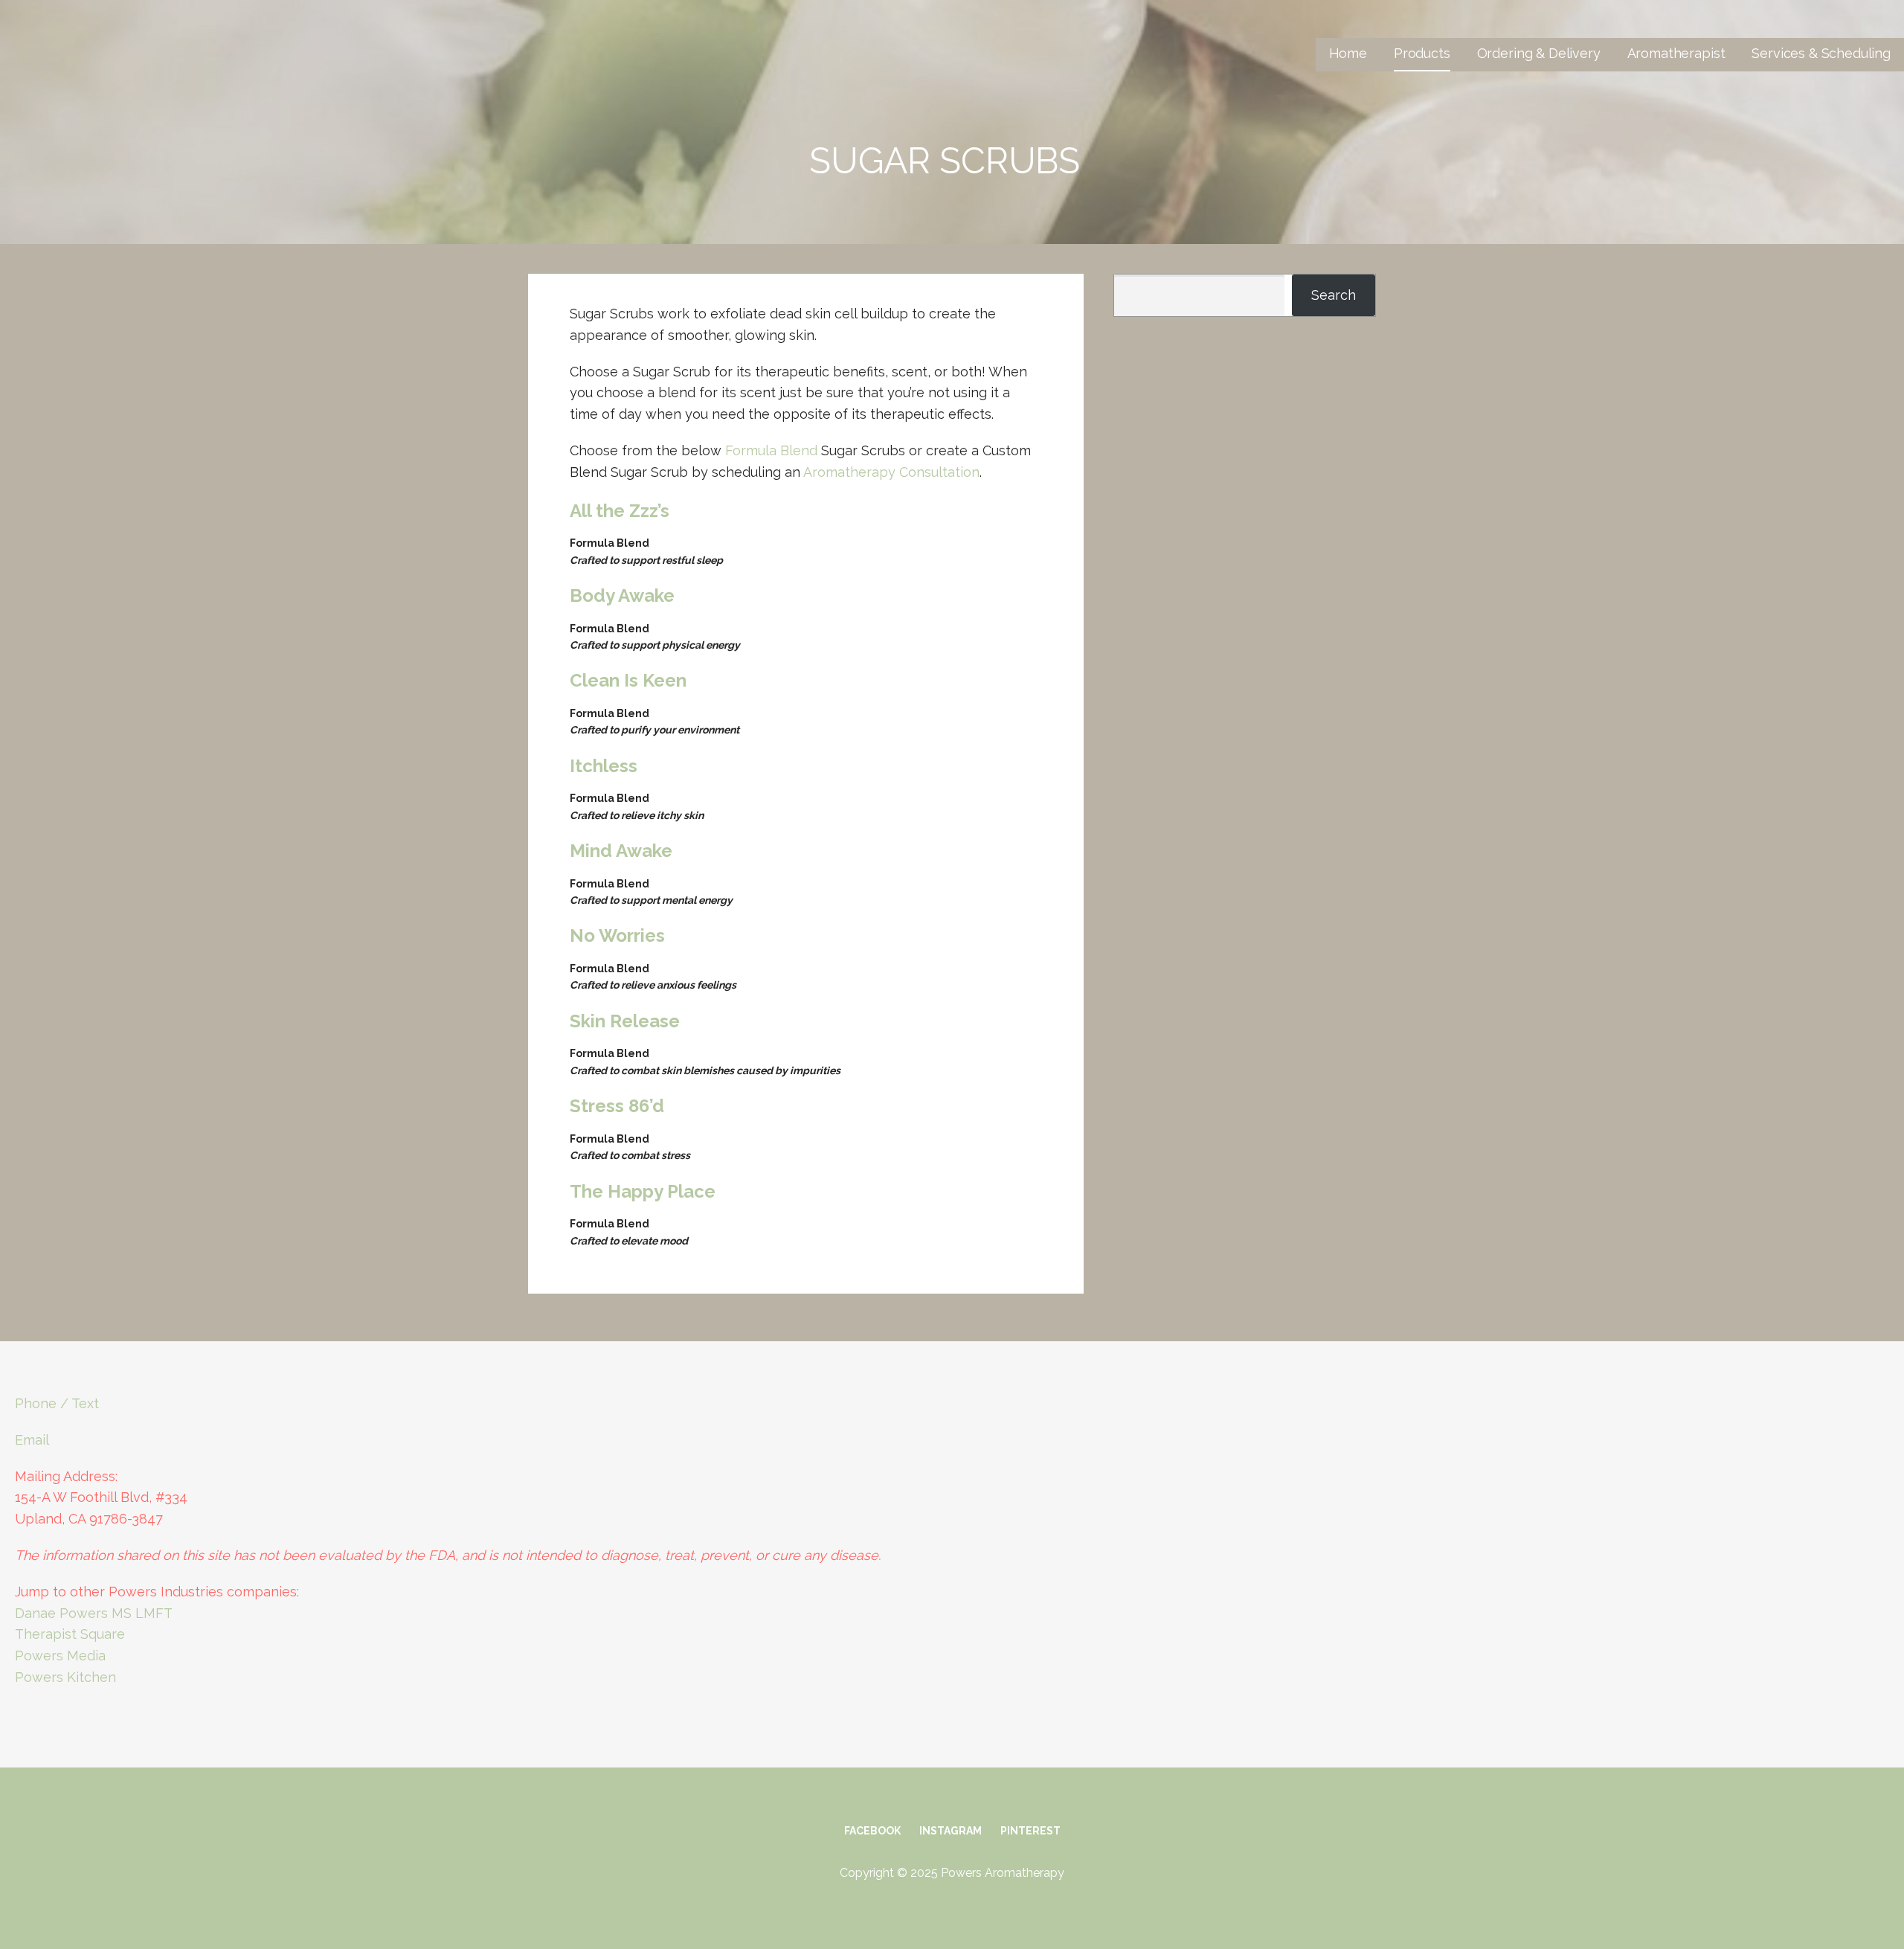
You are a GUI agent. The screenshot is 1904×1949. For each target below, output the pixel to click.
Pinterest (1030, 1831)
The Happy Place (643, 1191)
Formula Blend (771, 450)
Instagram (951, 1831)
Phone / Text (57, 1403)
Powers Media (60, 1656)
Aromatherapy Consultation (891, 472)
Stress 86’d (617, 1106)
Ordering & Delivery (1539, 53)
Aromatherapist (1676, 53)
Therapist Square (70, 1634)
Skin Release (625, 1021)
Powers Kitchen (65, 1677)
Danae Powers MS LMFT (94, 1613)
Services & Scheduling (1821, 53)
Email (32, 1440)
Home (1348, 53)
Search (1334, 295)
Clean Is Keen (628, 680)
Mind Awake (621, 851)
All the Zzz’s (620, 511)
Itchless (604, 766)
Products (1422, 53)
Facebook (872, 1831)
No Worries (617, 935)
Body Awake (622, 595)
